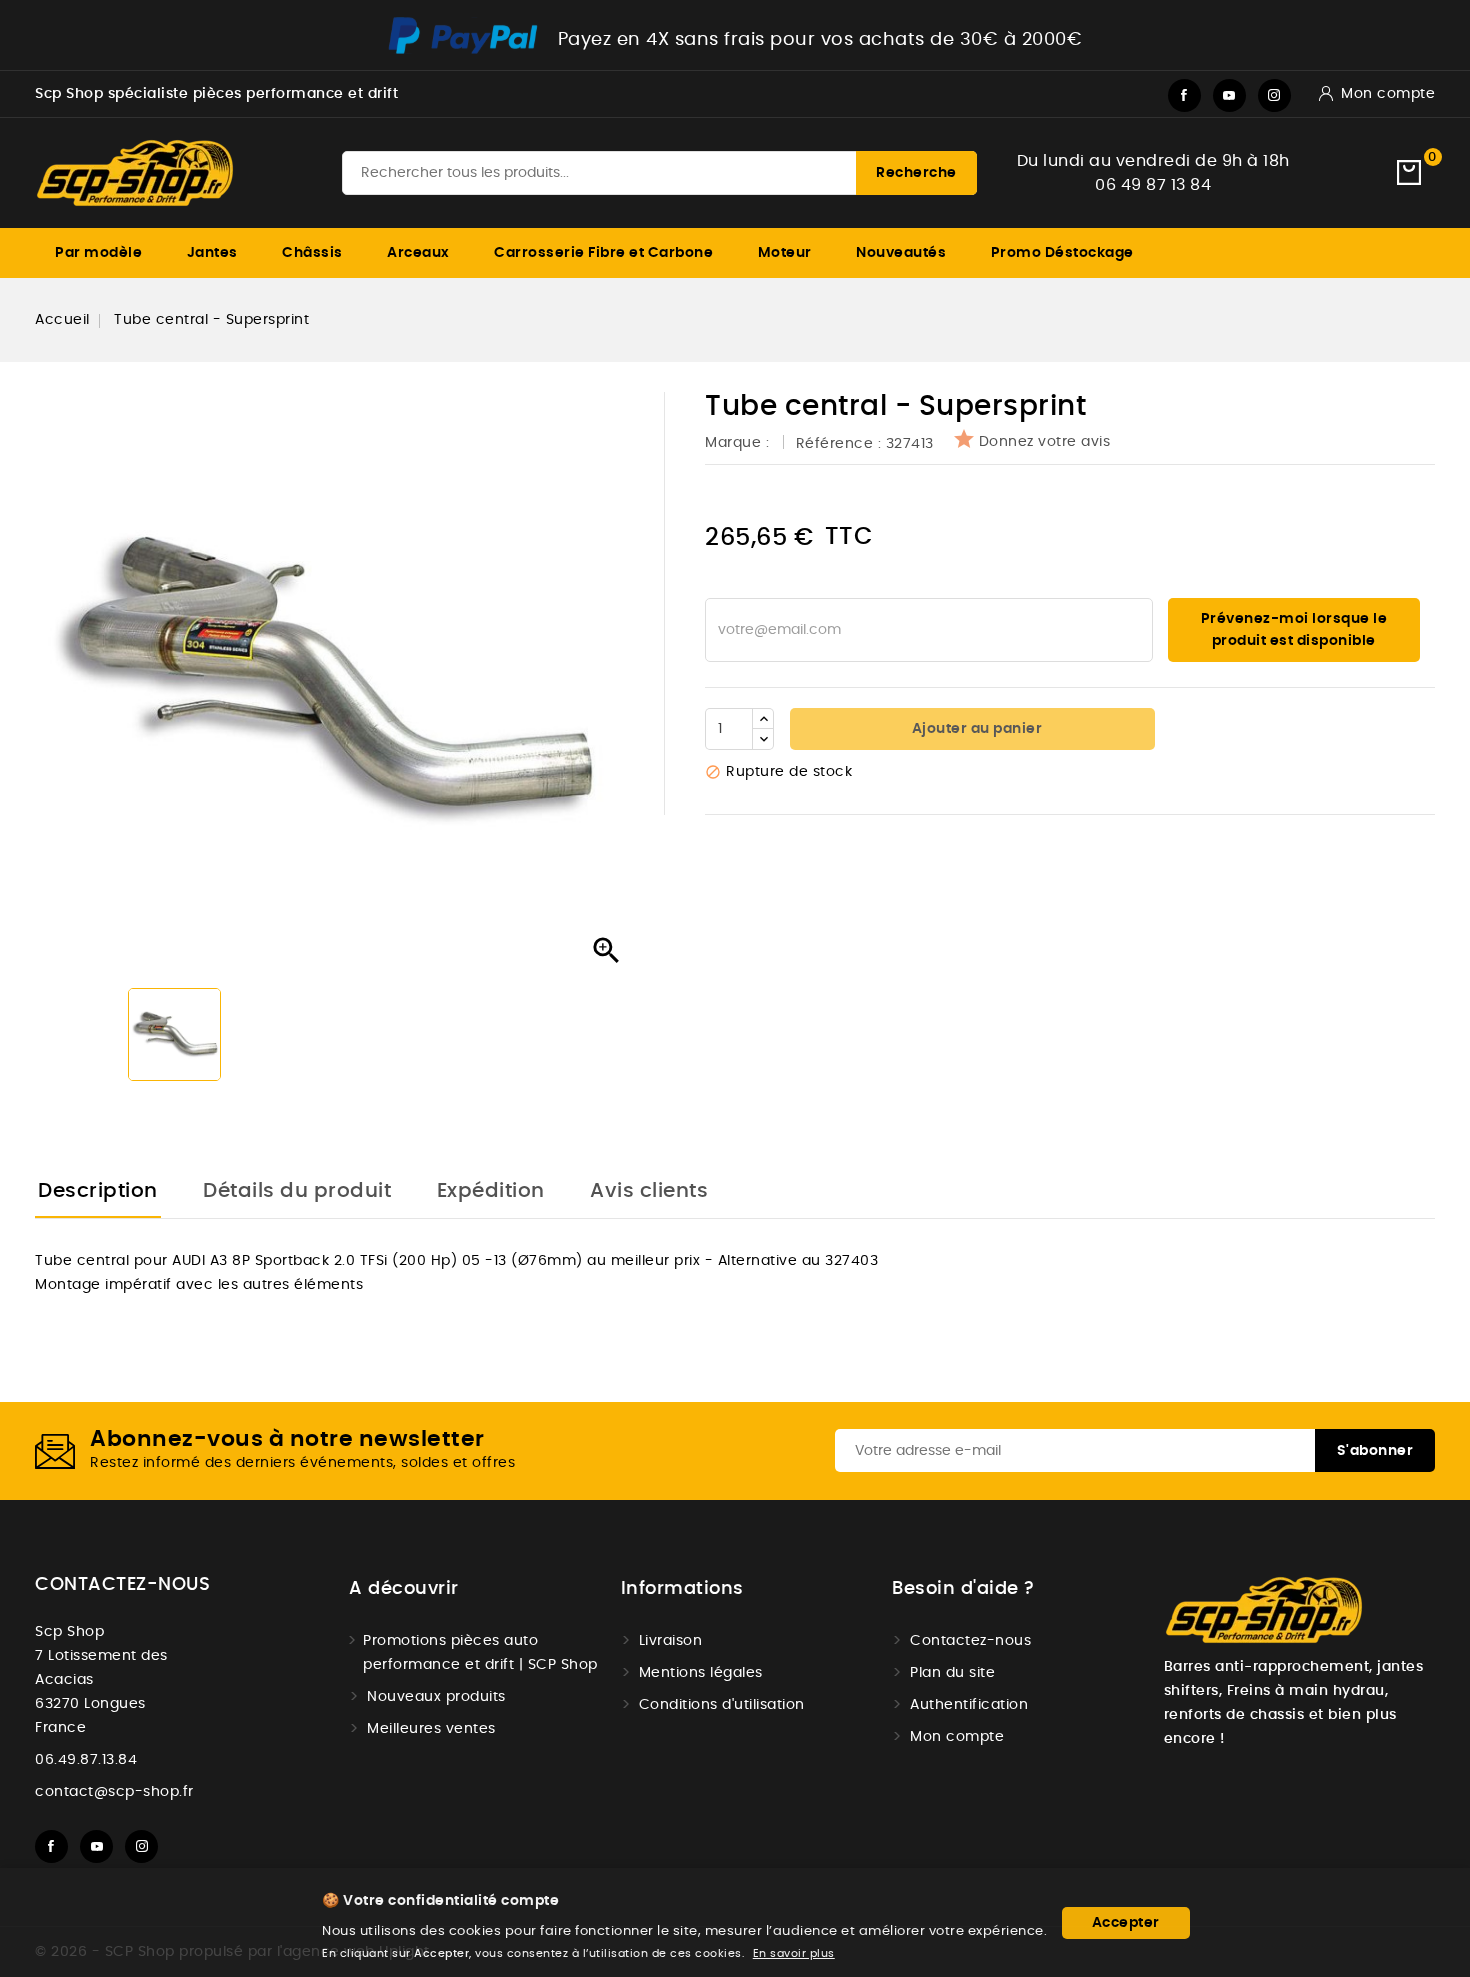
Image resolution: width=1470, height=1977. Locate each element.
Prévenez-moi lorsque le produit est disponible (1294, 630)
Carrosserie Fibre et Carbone (603, 253)
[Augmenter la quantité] (763, 719)
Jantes (212, 253)
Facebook (1184, 95)
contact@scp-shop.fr (114, 1792)
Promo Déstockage (1062, 253)
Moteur (785, 253)
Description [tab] (98, 1191)
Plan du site (952, 1673)
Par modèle (98, 253)
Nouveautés (901, 253)
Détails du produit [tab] (297, 1191)
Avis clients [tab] (649, 1191)
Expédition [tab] (491, 1191)
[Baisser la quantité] (763, 739)
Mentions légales (701, 1673)
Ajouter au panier (975, 729)
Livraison (671, 1641)
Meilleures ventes (431, 1729)
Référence (835, 444)
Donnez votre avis (1045, 442)
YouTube (1229, 95)
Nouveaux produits (436, 1697)
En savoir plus (794, 1953)
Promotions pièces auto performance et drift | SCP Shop (480, 1653)
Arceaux (418, 253)
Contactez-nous (122, 1585)
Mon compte (957, 1737)
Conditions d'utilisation (722, 1705)
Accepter (1126, 1923)
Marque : (739, 443)
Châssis (312, 253)
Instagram (1274, 95)
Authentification (969, 1705)
